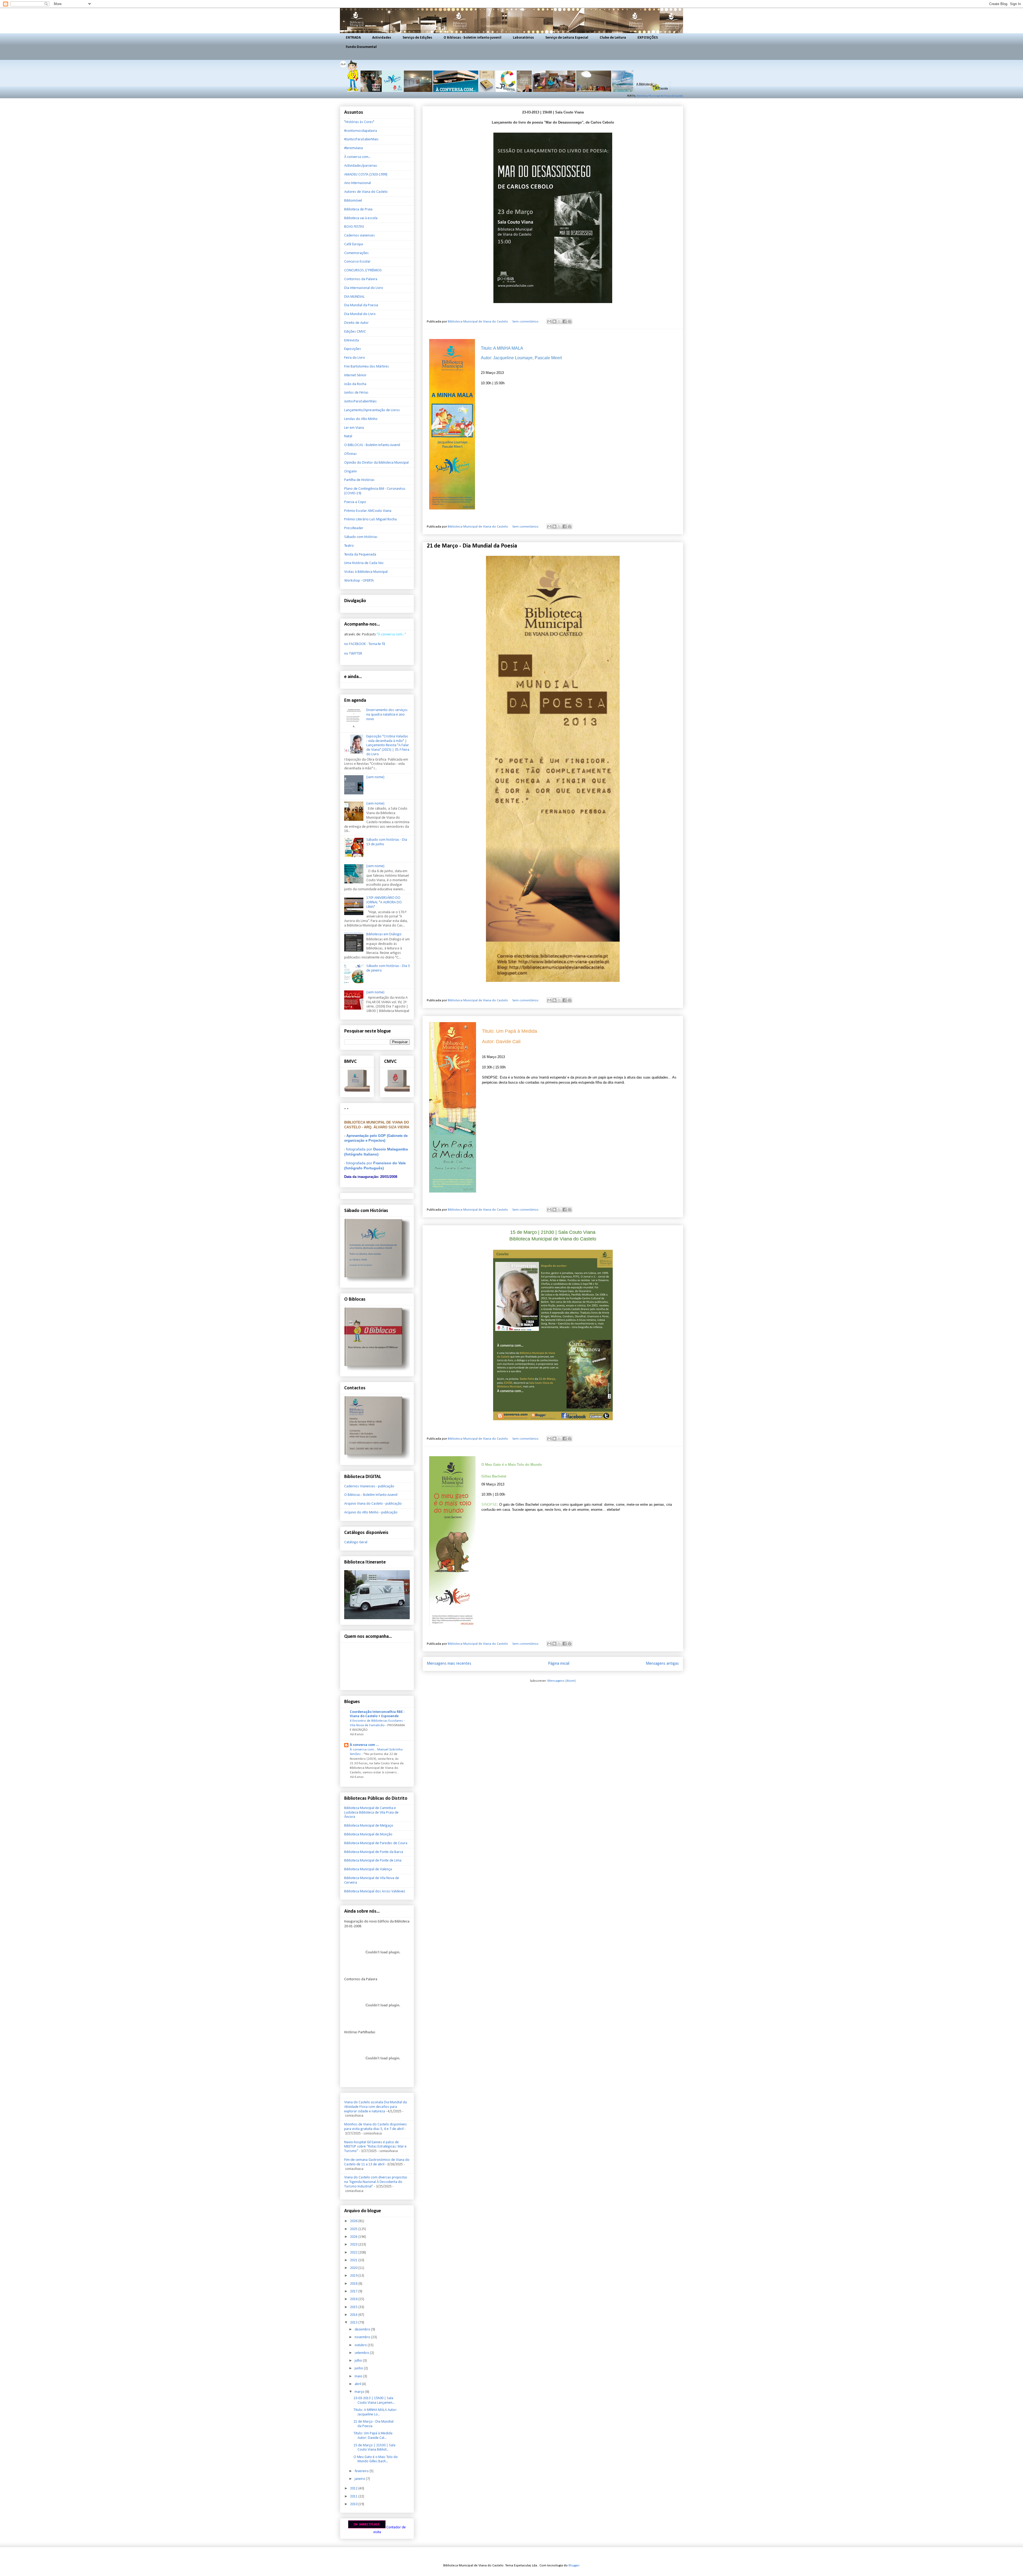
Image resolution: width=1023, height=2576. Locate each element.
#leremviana (354, 148)
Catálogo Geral (356, 1542)
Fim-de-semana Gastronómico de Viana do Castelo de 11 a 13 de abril (377, 2162)
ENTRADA (353, 38)
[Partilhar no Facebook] (565, 321)
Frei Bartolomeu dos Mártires (367, 367)
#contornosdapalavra (361, 131)
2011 (354, 2497)
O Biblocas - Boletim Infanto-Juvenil (371, 1495)
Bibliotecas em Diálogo (384, 934)
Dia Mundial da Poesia (361, 305)
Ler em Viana (354, 428)
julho (359, 2361)
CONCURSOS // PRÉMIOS (363, 270)
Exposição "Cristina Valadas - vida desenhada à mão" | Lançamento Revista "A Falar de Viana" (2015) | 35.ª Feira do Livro (388, 745)
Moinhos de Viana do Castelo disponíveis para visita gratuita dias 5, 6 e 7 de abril (375, 2127)
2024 (354, 2237)
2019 (354, 2276)
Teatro (349, 546)
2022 (354, 2253)
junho (359, 2368)
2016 (354, 2299)
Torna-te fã (377, 644)
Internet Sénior (355, 375)
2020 (354, 2268)
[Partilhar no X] (559, 321)
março (360, 2392)
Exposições (353, 349)
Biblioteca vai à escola (361, 218)
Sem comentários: (526, 322)
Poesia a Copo (355, 502)
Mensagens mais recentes (449, 1664)
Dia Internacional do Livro (364, 288)
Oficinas (350, 454)
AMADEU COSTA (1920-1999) (366, 175)
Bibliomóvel (353, 201)
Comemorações (356, 253)
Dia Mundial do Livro (360, 314)
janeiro (360, 2479)
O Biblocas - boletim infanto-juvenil (472, 38)
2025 (354, 2229)
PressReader (354, 528)
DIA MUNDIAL (354, 297)
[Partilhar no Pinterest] (570, 321)
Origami (350, 471)
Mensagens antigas (662, 1664)
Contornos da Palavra (361, 279)
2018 (354, 2284)
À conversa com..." (392, 634)
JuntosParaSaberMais (360, 401)
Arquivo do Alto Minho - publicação (371, 1512)
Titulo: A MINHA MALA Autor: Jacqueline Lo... (375, 2412)
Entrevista (352, 340)
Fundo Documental (361, 47)
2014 (354, 2315)
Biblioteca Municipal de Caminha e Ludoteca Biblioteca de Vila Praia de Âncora (371, 1813)
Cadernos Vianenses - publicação (369, 1486)
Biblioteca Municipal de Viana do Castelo (660, 96)
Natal (348, 436)
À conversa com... (358, 157)
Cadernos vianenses (360, 236)
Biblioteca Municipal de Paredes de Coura (376, 1843)
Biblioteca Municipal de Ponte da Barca (374, 1852)
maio (359, 2376)
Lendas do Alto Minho (361, 419)
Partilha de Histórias (359, 480)
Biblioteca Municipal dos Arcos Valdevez (375, 1891)
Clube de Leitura (613, 38)
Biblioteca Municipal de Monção (368, 1834)
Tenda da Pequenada (360, 555)
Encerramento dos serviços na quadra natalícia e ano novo (387, 715)
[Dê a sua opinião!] (554, 321)
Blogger (574, 2565)
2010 (354, 2504)
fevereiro (362, 2471)
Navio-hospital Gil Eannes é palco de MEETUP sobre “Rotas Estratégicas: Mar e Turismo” (375, 2147)
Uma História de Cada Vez (364, 563)
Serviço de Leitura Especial (567, 38)
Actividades (382, 38)
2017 (354, 2291)
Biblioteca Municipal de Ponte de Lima (373, 1861)
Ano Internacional (358, 183)
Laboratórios (523, 38)
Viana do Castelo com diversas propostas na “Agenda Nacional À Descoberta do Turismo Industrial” (376, 2182)
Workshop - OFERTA (359, 581)
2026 (354, 2221)
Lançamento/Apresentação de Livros (372, 410)
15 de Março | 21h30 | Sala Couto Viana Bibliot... (374, 2448)
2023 (354, 2245)
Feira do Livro (355, 358)
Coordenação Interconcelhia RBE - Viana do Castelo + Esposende (377, 1714)
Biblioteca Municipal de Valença (368, 1869)
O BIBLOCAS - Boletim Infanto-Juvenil (372, 445)
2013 (354, 2323)
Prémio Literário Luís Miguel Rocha (370, 519)
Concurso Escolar (357, 262)
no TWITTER (353, 654)
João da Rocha (355, 384)
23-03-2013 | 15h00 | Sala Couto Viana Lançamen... (374, 2401)
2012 (354, 2489)
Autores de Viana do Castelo (366, 192)
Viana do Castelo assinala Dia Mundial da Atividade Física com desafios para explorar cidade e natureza (375, 2107)
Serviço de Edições (417, 38)
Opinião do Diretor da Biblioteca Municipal (376, 463)
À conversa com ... (364, 1745)
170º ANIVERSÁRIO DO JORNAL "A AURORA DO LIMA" (384, 902)
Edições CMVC (355, 332)
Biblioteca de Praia (358, 209)
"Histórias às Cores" (359, 122)
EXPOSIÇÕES (648, 38)
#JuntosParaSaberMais (361, 139)
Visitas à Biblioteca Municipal (366, 572)
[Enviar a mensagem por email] (549, 321)
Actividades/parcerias (361, 166)
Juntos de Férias (356, 393)
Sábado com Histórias (361, 537)
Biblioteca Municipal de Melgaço (369, 1826)
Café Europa (354, 244)
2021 (354, 2260)
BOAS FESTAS (354, 227)
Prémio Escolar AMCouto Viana (368, 511)
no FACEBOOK (355, 644)
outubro (361, 2345)
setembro (362, 2353)
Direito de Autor (356, 323)
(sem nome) (375, 777)
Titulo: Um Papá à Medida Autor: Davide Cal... (373, 2436)
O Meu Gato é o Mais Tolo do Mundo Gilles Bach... (376, 2459)
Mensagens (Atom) (562, 1681)
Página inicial (559, 1664)
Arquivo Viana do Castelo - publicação (373, 1504)
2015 (354, 2307)
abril (358, 2384)
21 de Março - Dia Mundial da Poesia (472, 546)
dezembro (363, 2330)
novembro (363, 2337)
